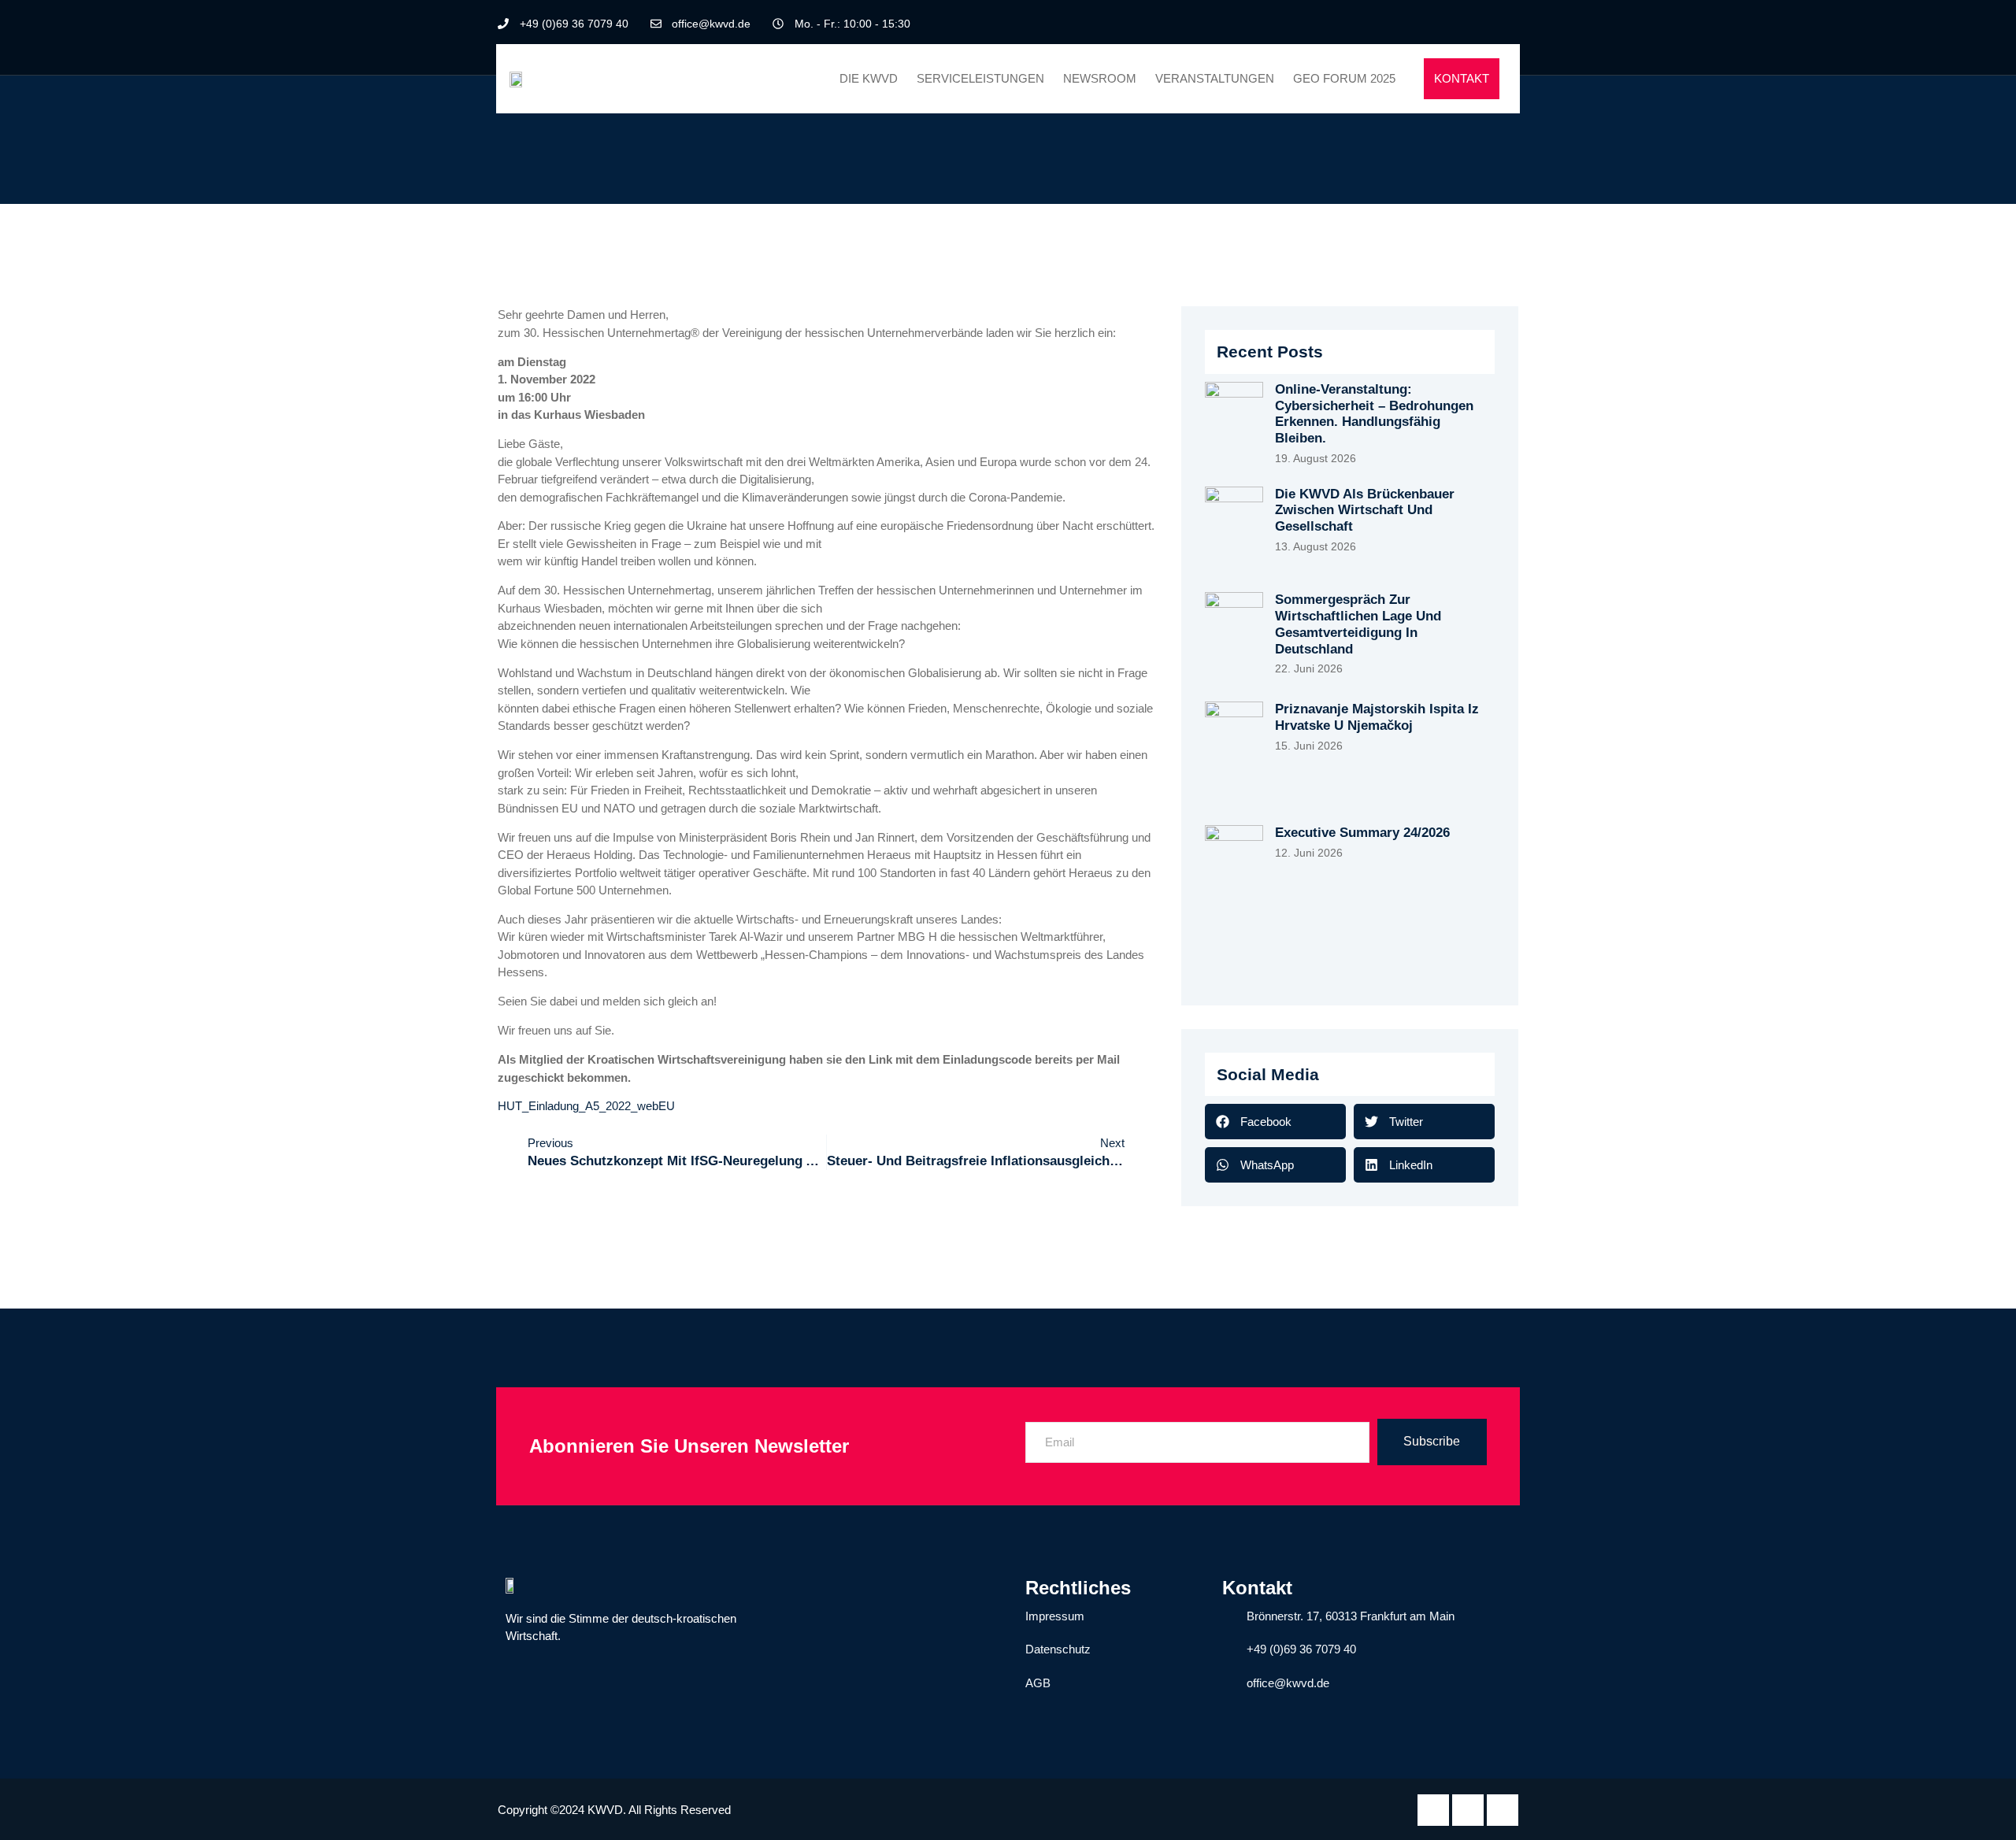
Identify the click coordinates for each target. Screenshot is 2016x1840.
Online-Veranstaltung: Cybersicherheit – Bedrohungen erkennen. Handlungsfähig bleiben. (1374, 414)
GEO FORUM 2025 (1344, 78)
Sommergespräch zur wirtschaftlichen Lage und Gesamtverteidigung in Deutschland (1358, 624)
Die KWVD (869, 78)
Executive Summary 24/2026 (1362, 833)
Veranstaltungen (1215, 78)
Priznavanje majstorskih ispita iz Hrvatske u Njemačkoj (1377, 717)
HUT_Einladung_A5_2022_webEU (586, 1106)
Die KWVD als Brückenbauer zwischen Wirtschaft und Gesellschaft (1365, 510)
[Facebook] (1453, 24)
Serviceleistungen (980, 78)
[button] (1275, 1122)
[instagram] (1506, 24)
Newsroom (1100, 78)
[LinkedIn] (1480, 24)
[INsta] (1503, 1810)
